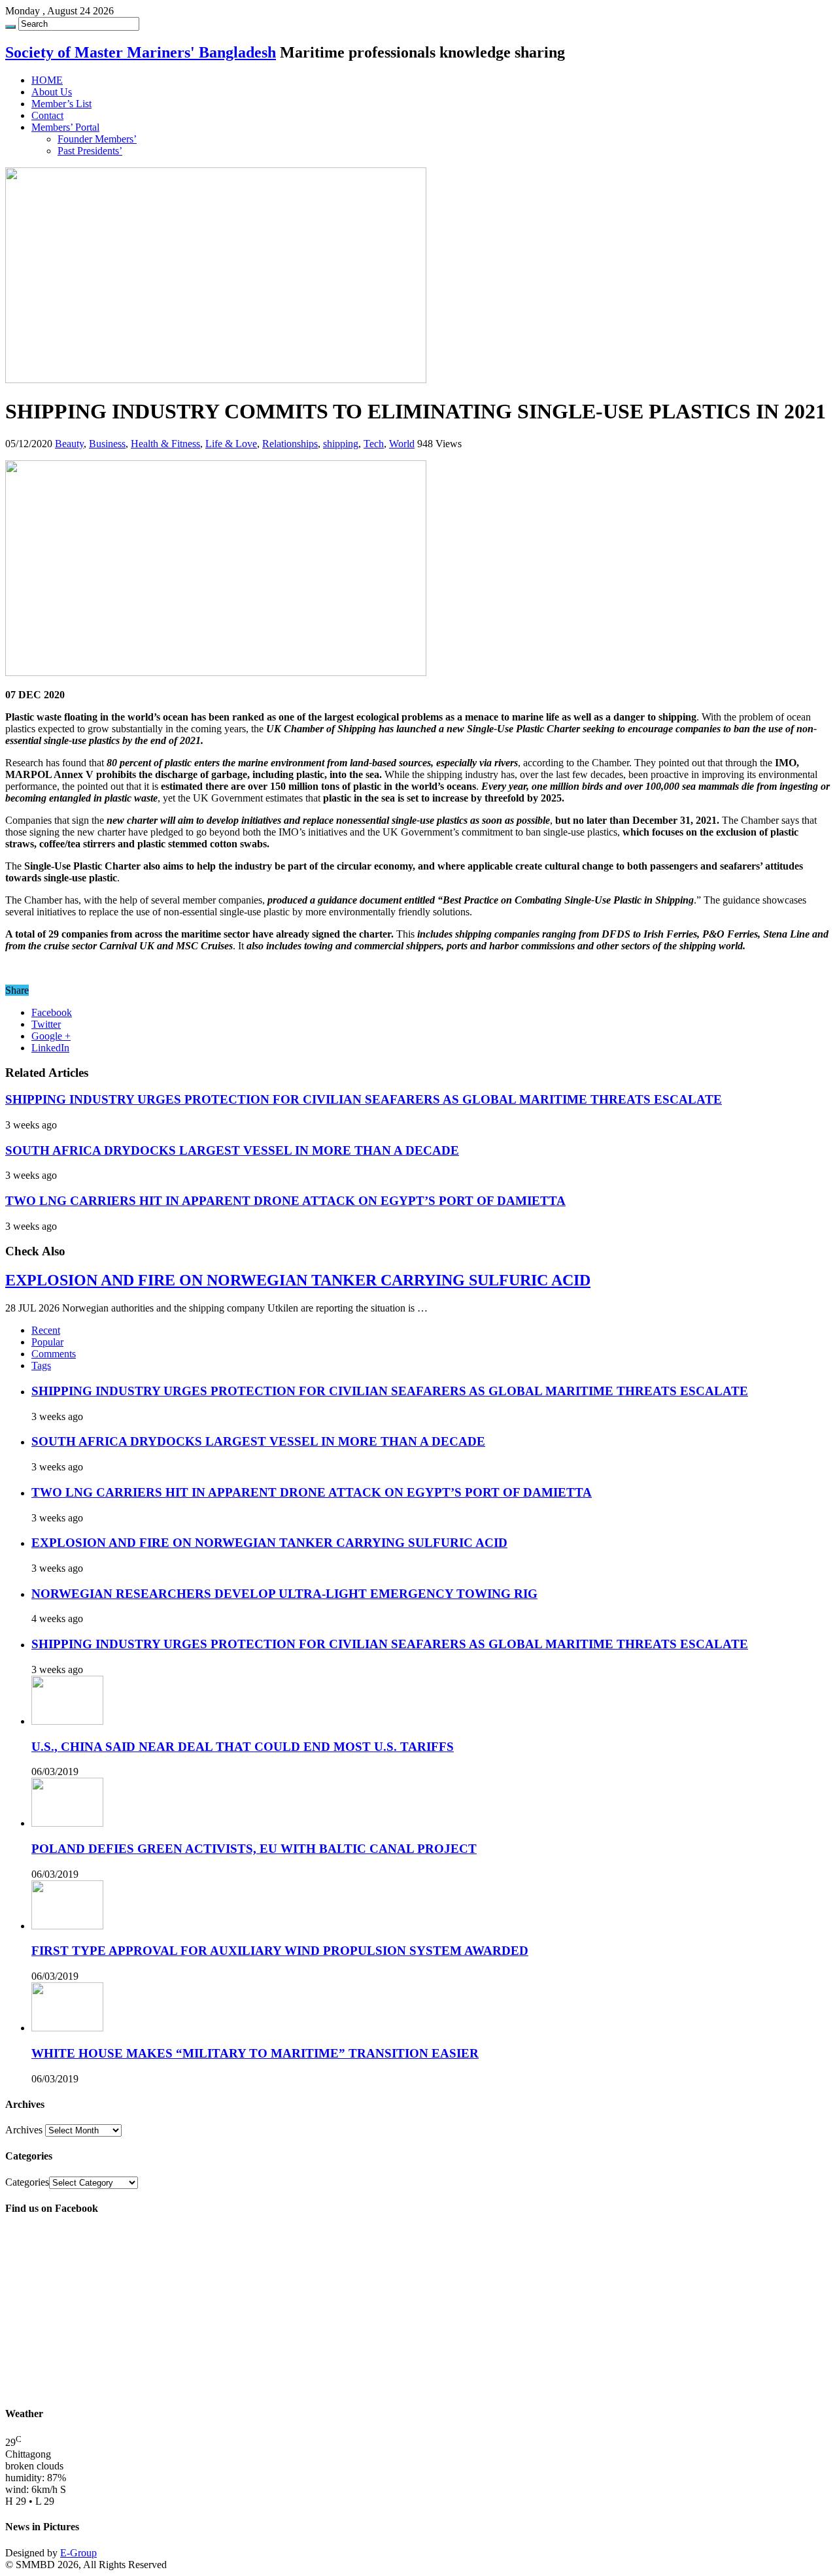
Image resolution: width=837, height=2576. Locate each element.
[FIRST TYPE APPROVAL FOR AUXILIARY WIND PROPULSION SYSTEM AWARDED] (67, 1926)
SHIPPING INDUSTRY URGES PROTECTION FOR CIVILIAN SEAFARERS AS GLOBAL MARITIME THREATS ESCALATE (364, 1099)
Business (107, 444)
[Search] (10, 27)
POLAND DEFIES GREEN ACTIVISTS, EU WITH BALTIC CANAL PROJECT (254, 1849)
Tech (374, 444)
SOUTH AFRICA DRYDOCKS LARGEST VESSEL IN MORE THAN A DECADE (232, 1150)
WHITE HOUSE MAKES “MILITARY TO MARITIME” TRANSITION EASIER (255, 2053)
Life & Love (231, 444)
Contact (47, 115)
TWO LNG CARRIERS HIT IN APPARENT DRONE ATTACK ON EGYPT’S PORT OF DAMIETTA (285, 1201)
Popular (47, 1342)
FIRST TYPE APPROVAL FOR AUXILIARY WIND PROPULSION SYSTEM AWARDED (280, 1951)
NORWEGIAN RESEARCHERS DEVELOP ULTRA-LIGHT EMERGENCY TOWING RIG (284, 1594)
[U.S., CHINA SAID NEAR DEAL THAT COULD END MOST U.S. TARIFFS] (67, 1721)
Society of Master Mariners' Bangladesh (141, 52)
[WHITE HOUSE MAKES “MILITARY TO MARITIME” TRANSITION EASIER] (67, 2028)
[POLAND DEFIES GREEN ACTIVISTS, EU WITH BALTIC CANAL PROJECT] (67, 1823)
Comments (54, 1354)
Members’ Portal (65, 127)
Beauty (69, 444)
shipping (341, 444)
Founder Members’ (97, 139)
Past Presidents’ (90, 151)
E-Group (78, 2553)
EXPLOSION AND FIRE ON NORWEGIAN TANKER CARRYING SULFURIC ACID (298, 1280)
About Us (52, 92)
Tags (41, 1365)
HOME (47, 80)
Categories (27, 2182)
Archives (24, 2130)
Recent (46, 1330)
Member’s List (61, 104)
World (402, 444)
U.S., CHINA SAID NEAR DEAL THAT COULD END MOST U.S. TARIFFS (243, 1747)
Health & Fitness (165, 444)
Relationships (290, 444)
